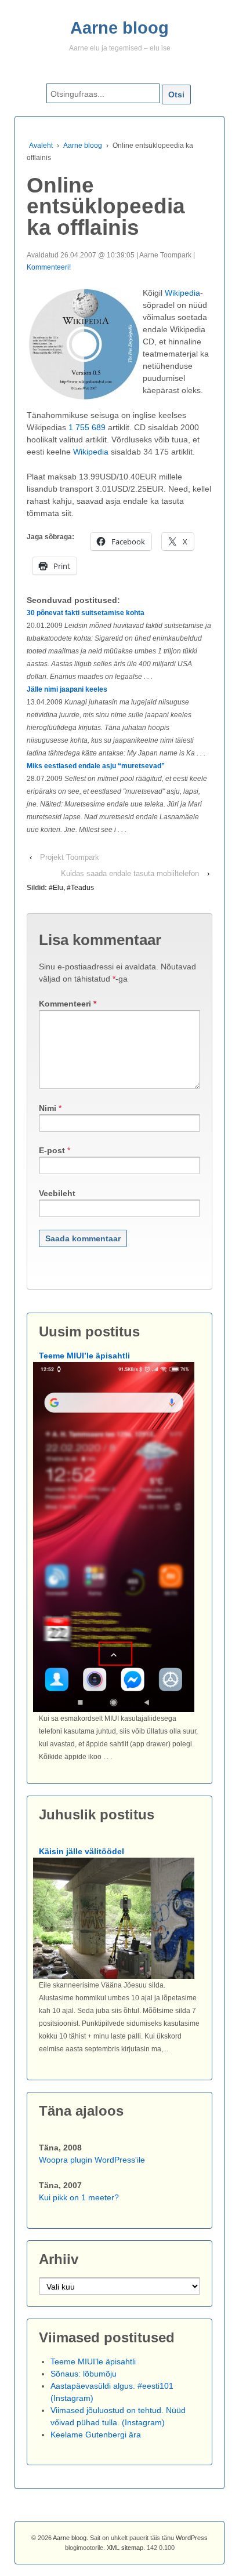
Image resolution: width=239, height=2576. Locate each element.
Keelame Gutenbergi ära (96, 2435)
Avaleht (41, 146)
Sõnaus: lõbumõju (84, 2374)
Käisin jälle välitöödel (82, 1851)
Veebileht (57, 1193)
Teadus (82, 888)
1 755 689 (87, 427)
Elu (58, 888)
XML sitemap (125, 2548)
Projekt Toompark (70, 857)
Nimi (48, 1108)
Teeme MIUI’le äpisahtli (84, 1356)
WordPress (192, 2538)
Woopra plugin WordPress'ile (92, 2160)
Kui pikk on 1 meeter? (79, 2197)
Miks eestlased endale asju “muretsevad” (96, 766)
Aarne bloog (119, 28)
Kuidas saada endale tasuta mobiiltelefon (130, 873)
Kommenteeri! (49, 267)
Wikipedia (182, 293)
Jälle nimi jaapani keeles (67, 689)
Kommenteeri (68, 1004)
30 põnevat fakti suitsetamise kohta (86, 613)
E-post (52, 1150)
